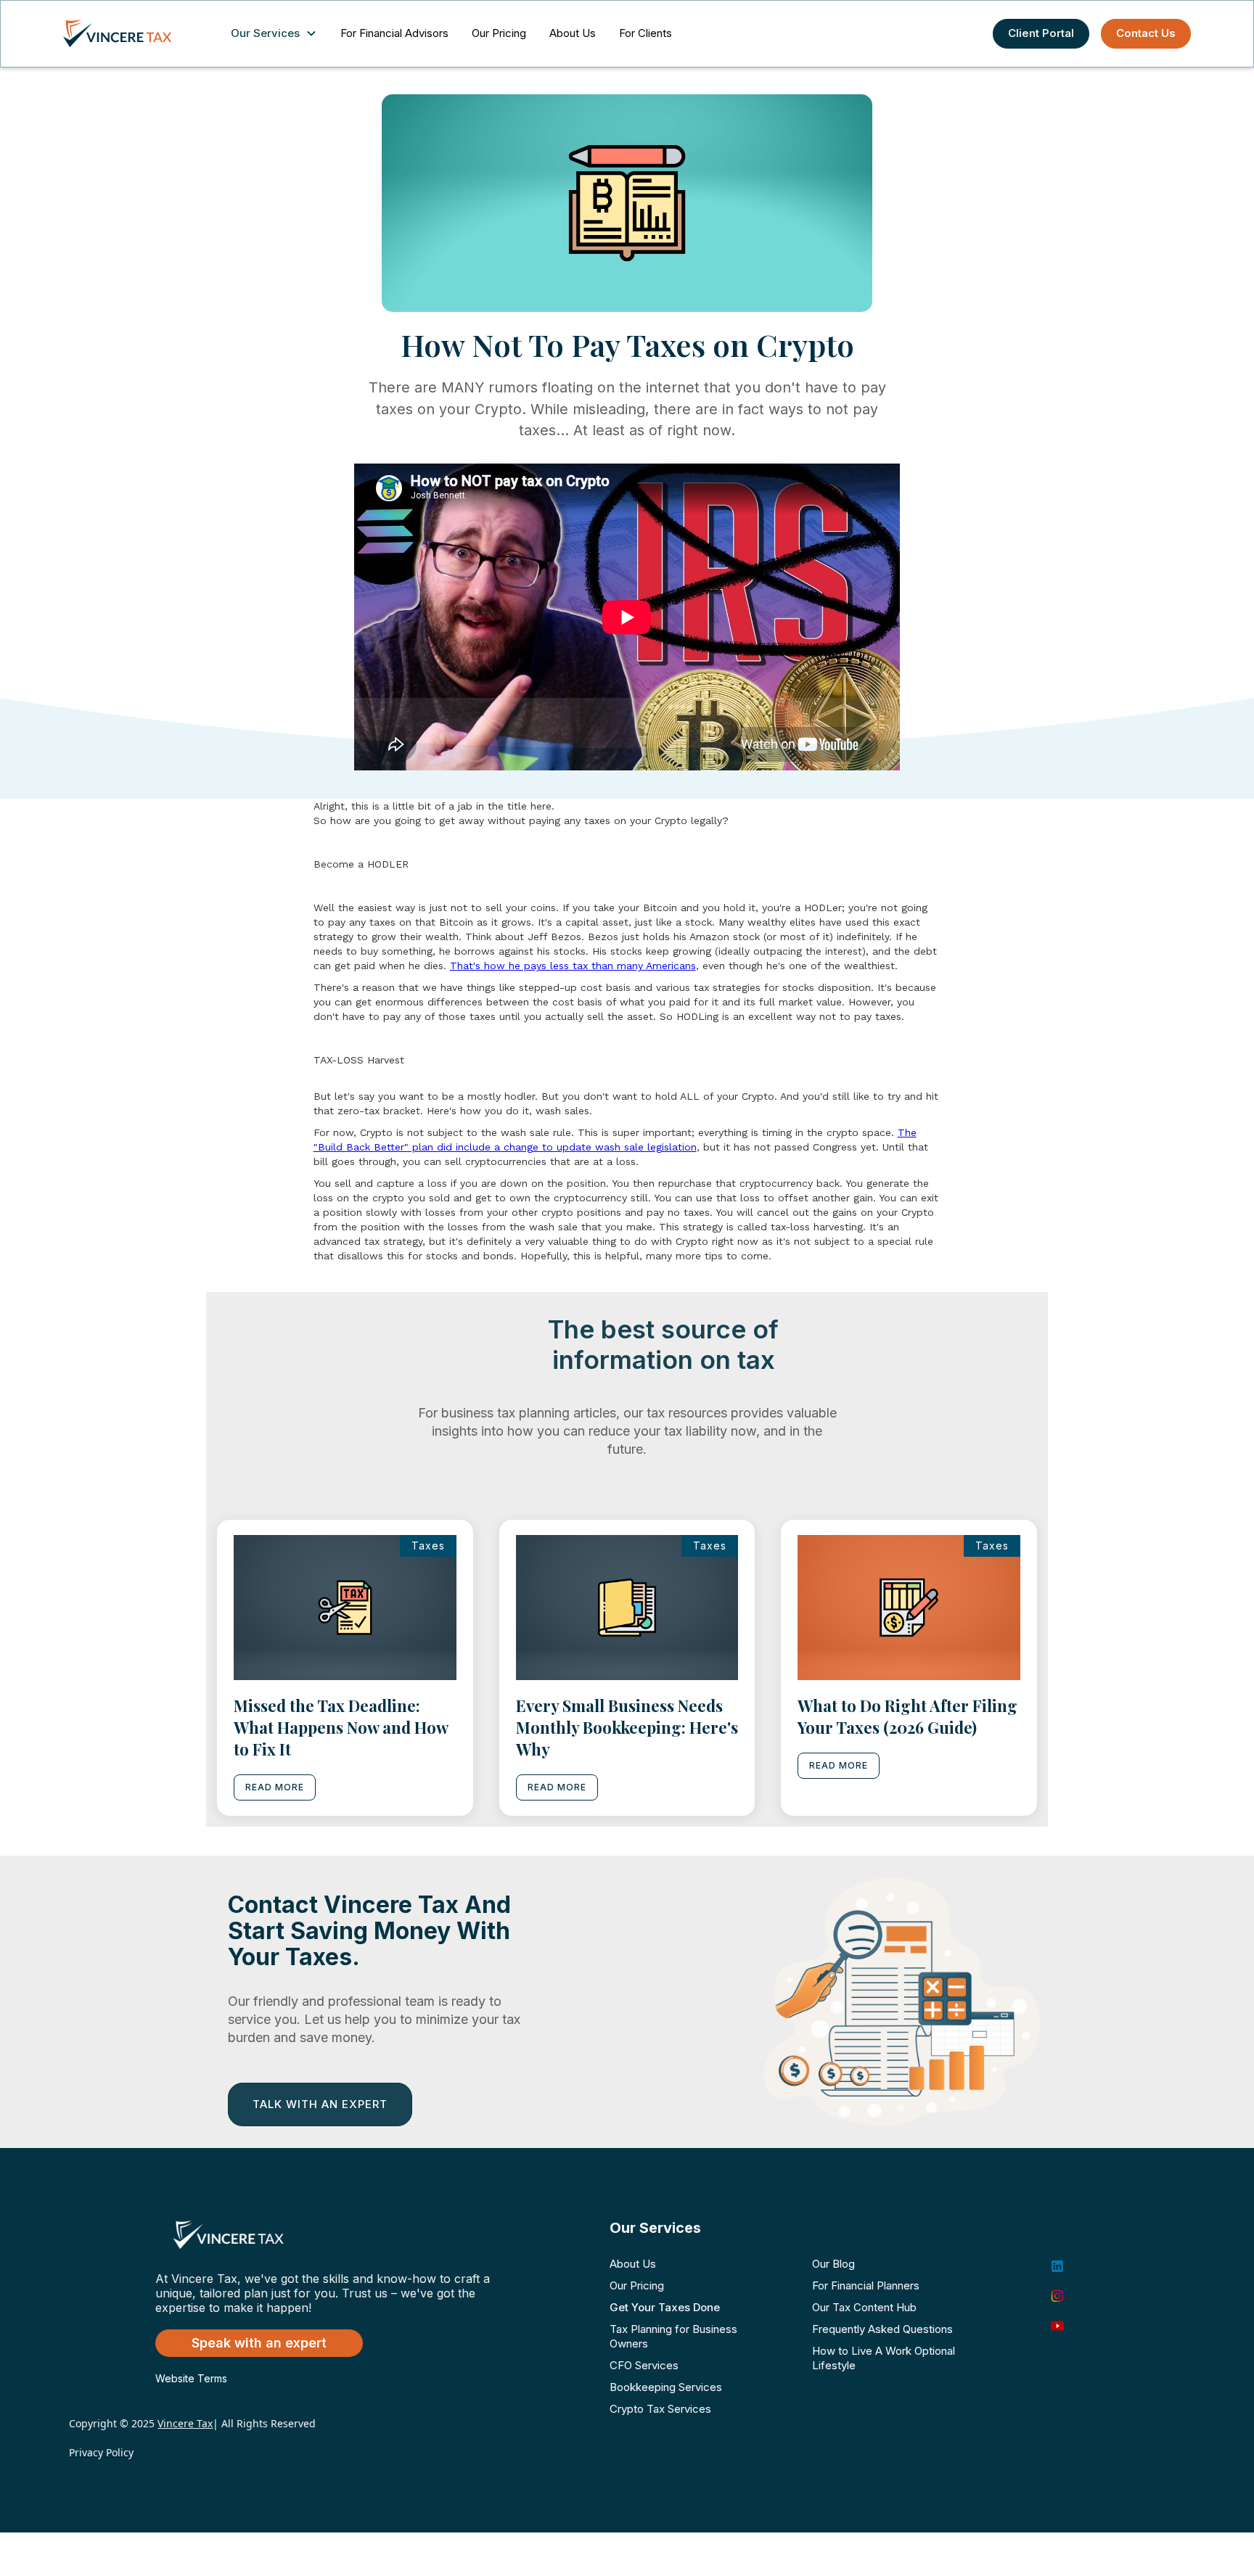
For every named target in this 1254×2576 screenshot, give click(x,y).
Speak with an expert (259, 2343)
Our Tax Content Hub (864, 2307)
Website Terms (191, 2378)
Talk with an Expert (320, 2104)
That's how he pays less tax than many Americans (573, 966)
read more (275, 1787)
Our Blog (833, 2264)
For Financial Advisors (394, 33)
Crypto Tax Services (660, 2409)
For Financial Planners (866, 2285)
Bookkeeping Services (666, 2387)
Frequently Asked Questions (882, 2329)
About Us (573, 33)
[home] (132, 33)
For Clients (646, 33)
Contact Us (1146, 33)
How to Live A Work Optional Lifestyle (884, 2358)
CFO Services (644, 2365)
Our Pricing (499, 33)
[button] (277, 34)
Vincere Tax (185, 2423)
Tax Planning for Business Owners (673, 2336)
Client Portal (1041, 33)
